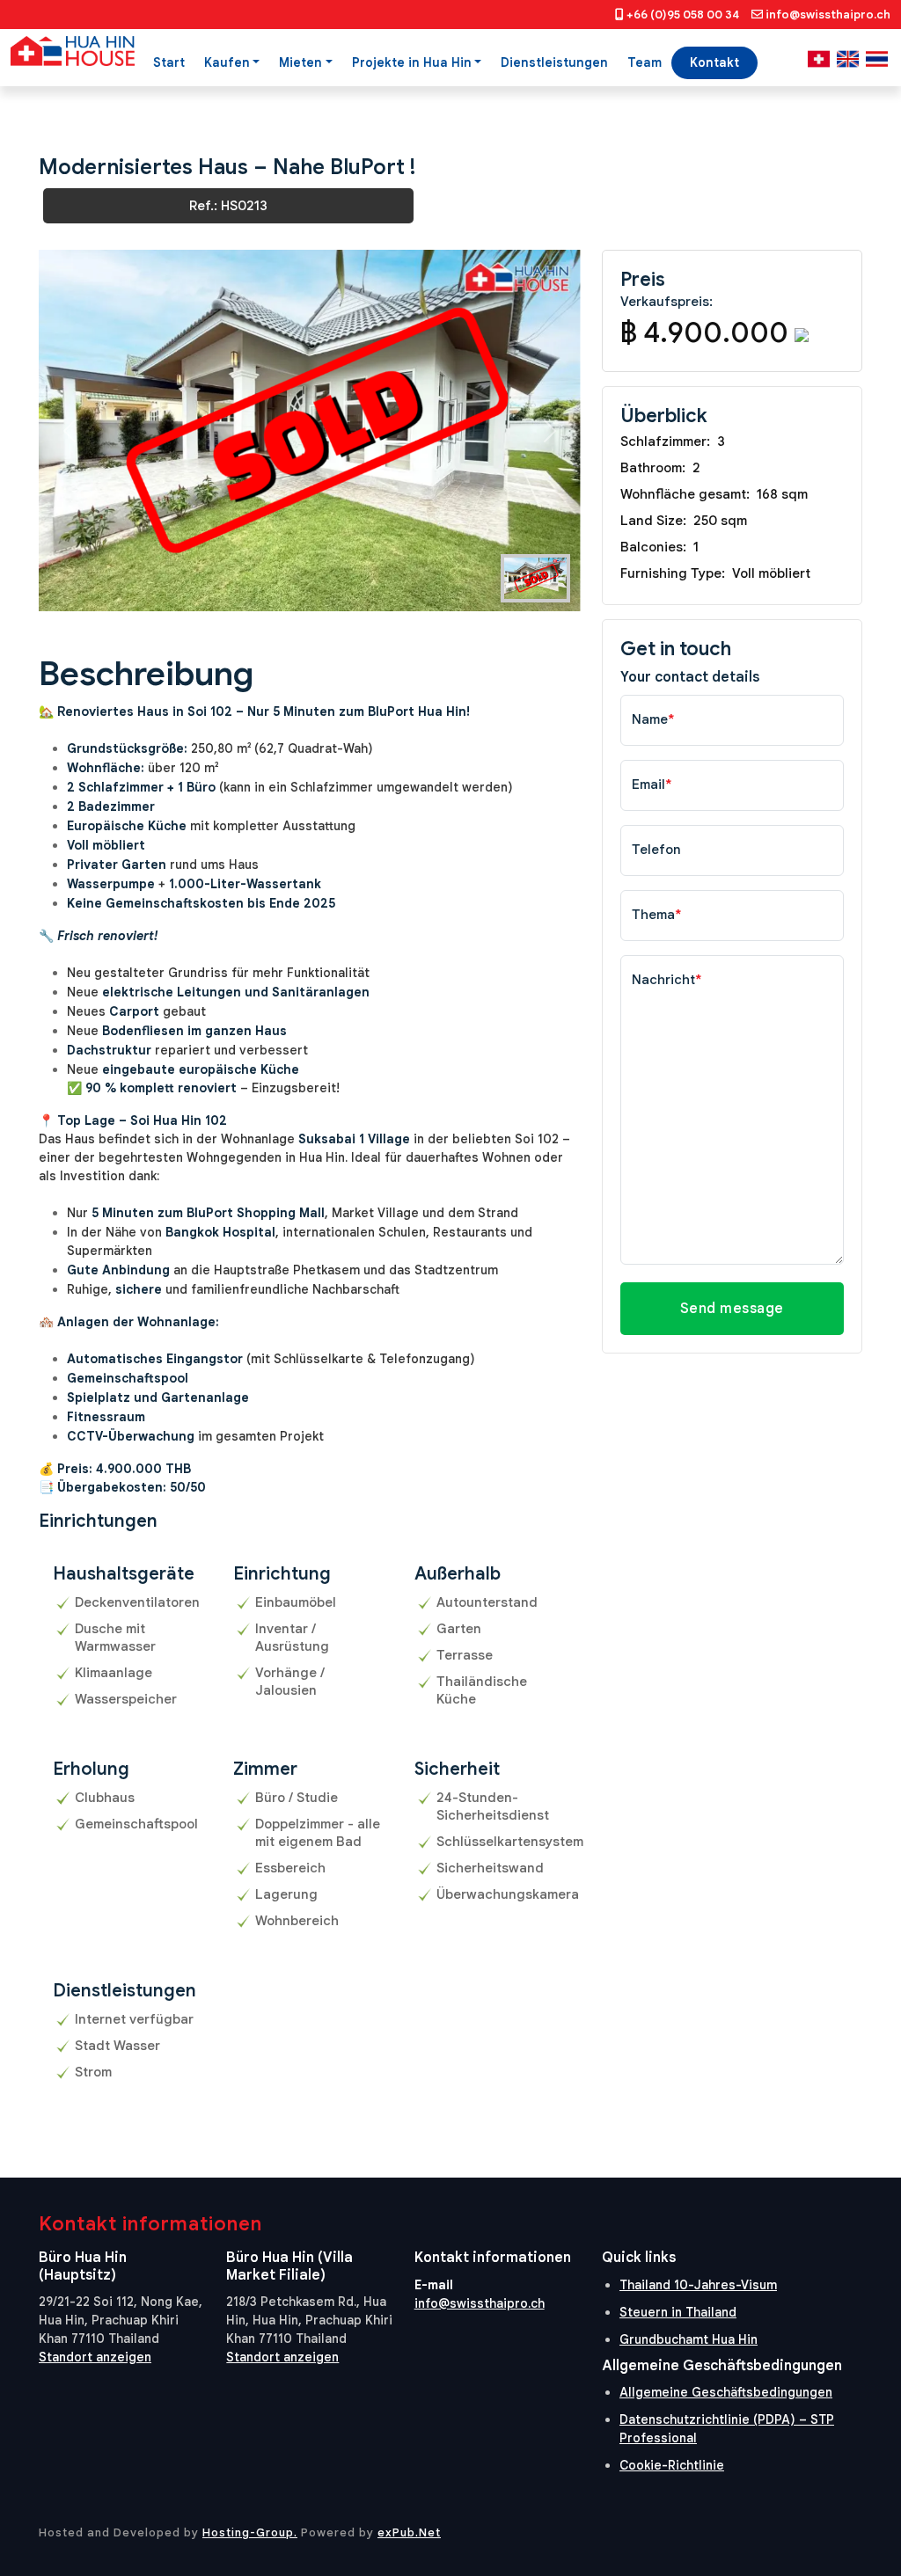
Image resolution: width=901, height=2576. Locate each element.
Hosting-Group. (250, 2532)
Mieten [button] (300, 62)
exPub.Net (409, 2532)
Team (645, 62)
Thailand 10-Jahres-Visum (698, 2285)
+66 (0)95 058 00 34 (683, 15)
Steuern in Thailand (678, 2312)
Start (169, 62)
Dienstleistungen (554, 62)
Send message (732, 1309)
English (848, 59)
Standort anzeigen (95, 2357)
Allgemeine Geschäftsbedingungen (726, 2392)
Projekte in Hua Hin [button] (412, 62)
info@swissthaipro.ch (828, 15)
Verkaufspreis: (667, 302)
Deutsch (819, 59)
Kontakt (714, 62)
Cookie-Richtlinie (672, 2465)
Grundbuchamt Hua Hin (689, 2339)
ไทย (877, 59)
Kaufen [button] (227, 62)
